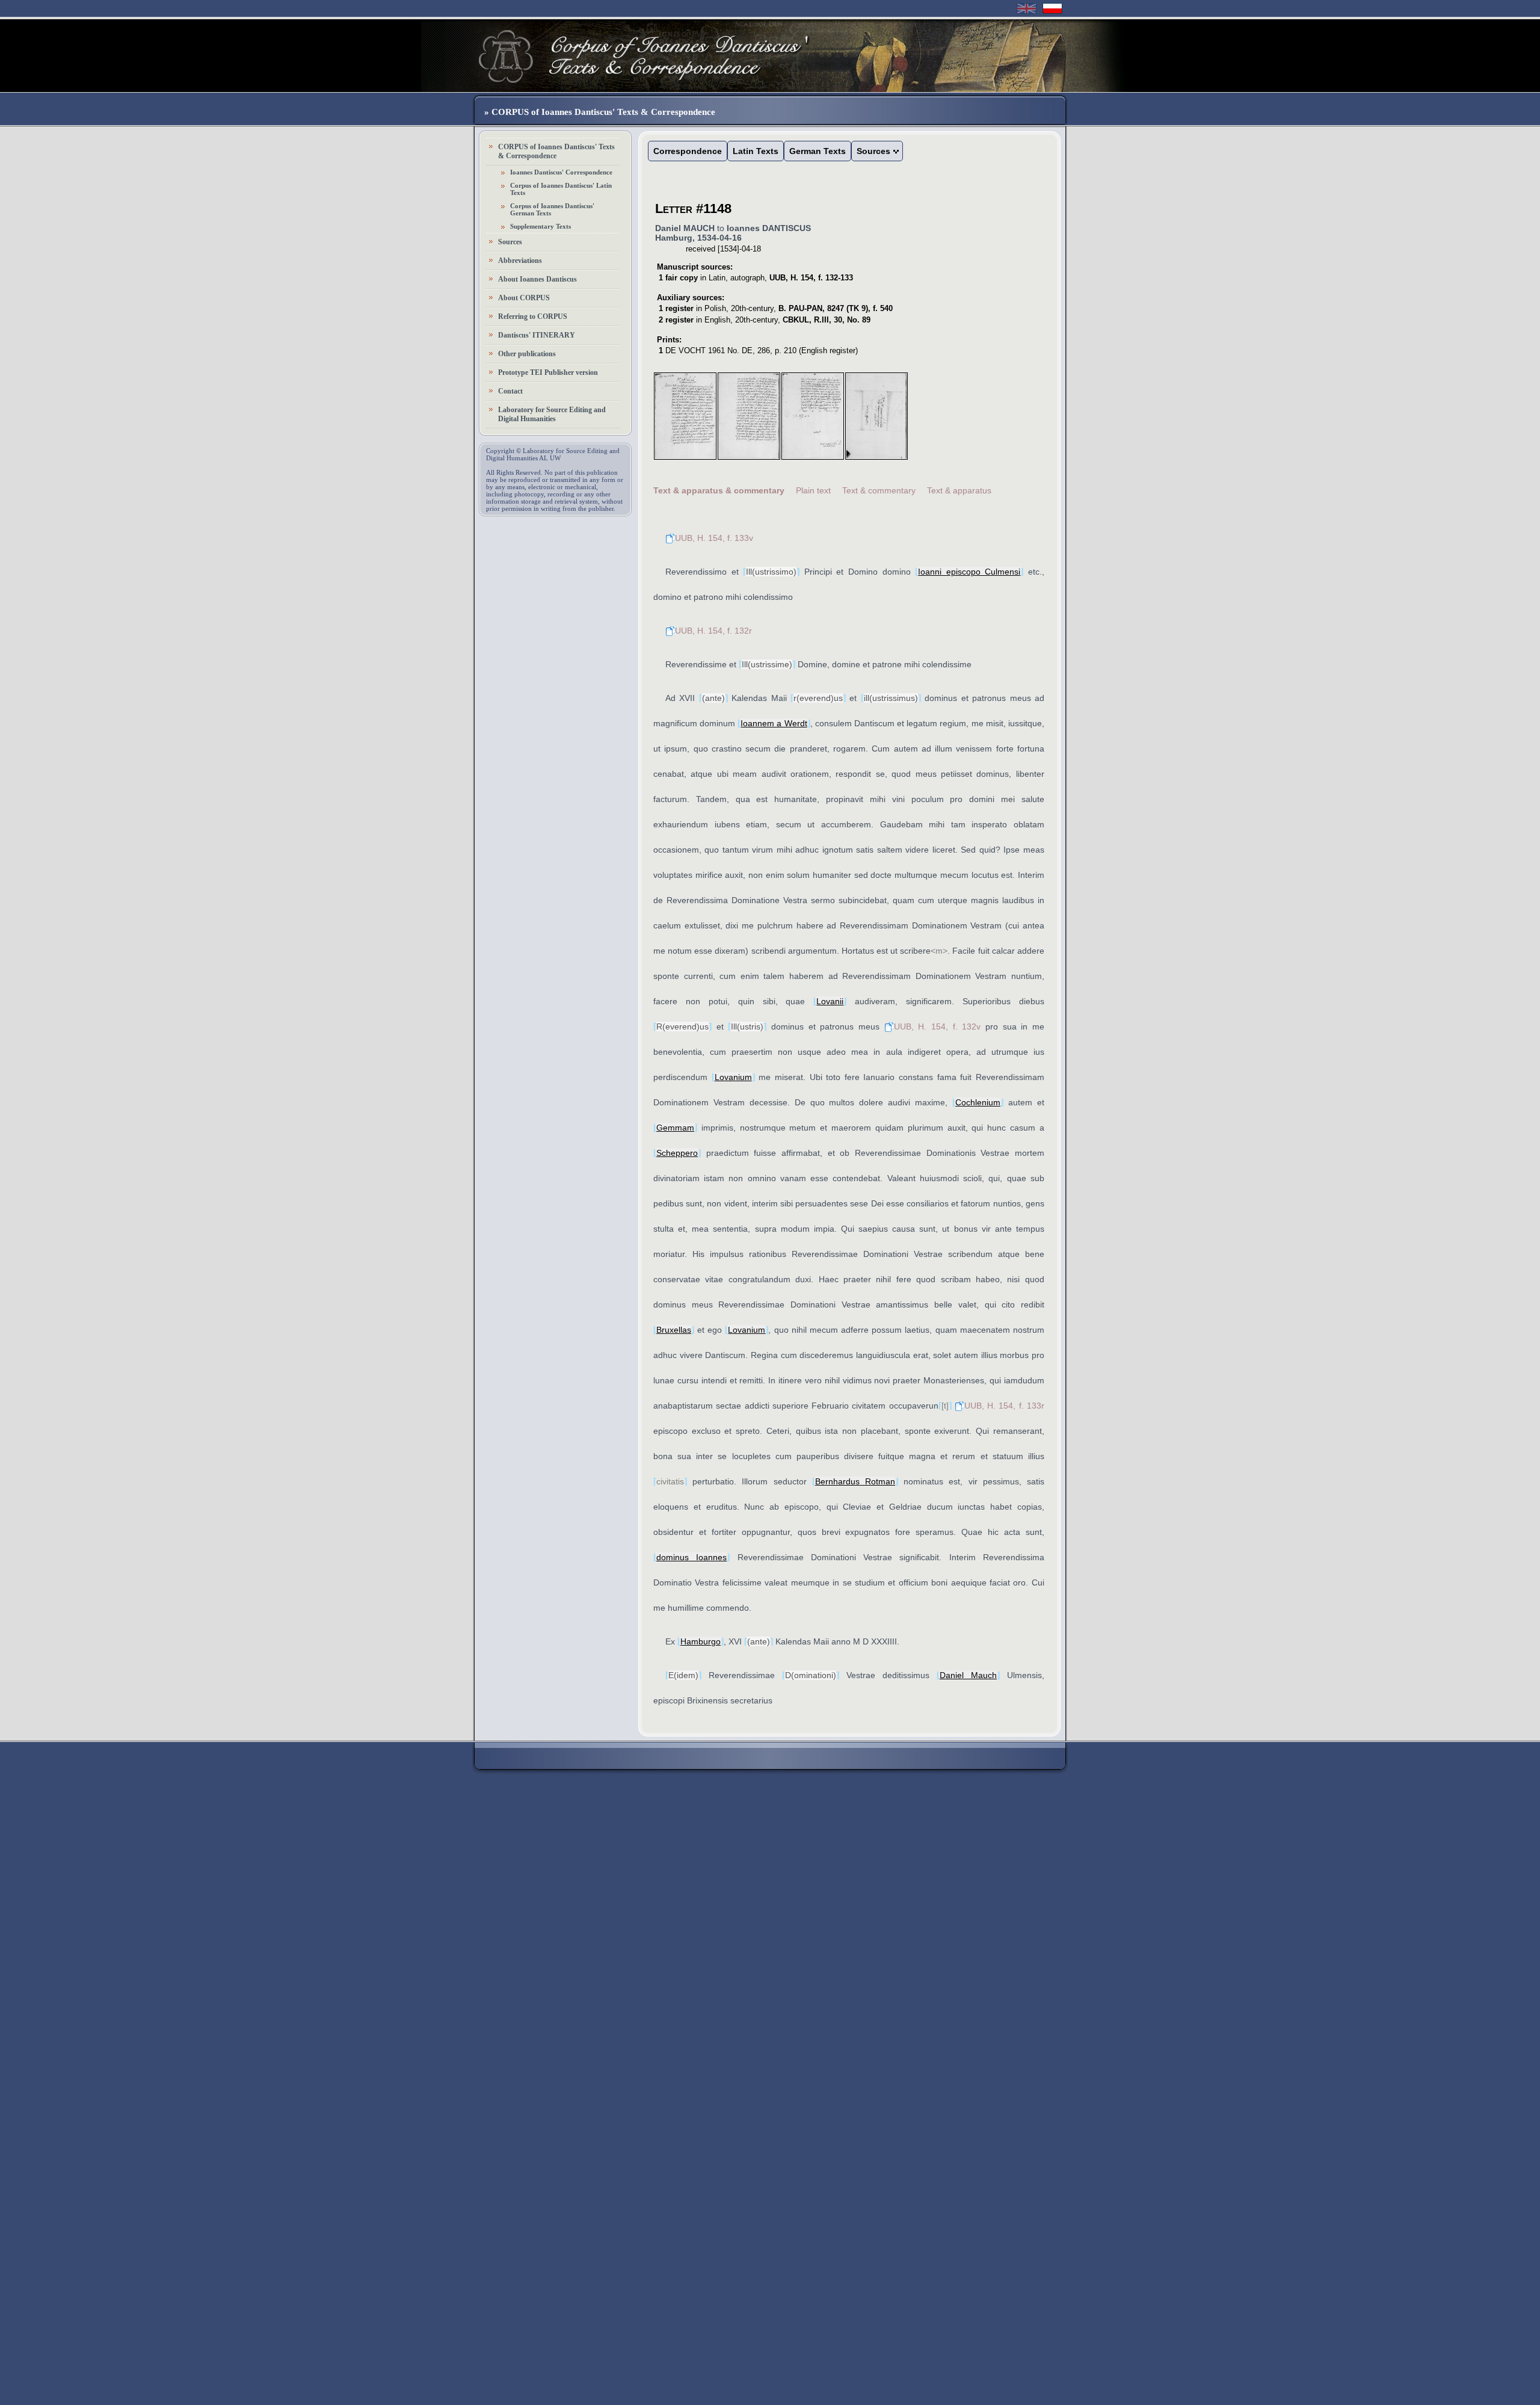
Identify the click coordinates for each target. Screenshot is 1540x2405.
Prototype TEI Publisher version (548, 372)
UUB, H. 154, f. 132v (938, 1027)
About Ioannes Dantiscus (537, 279)
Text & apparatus (959, 490)
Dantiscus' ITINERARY (537, 335)
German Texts (818, 151)
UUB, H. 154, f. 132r (713, 631)
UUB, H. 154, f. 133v (714, 538)
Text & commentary (879, 490)
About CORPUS (524, 298)
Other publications (527, 354)
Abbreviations (520, 261)
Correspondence (688, 151)
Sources (510, 242)
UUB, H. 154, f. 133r (1004, 1406)
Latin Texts (756, 151)
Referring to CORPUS (533, 316)
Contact (510, 391)
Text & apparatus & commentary (719, 490)
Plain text (813, 490)
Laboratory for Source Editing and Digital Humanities (552, 414)
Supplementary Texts (541, 226)
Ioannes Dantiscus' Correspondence (561, 172)
